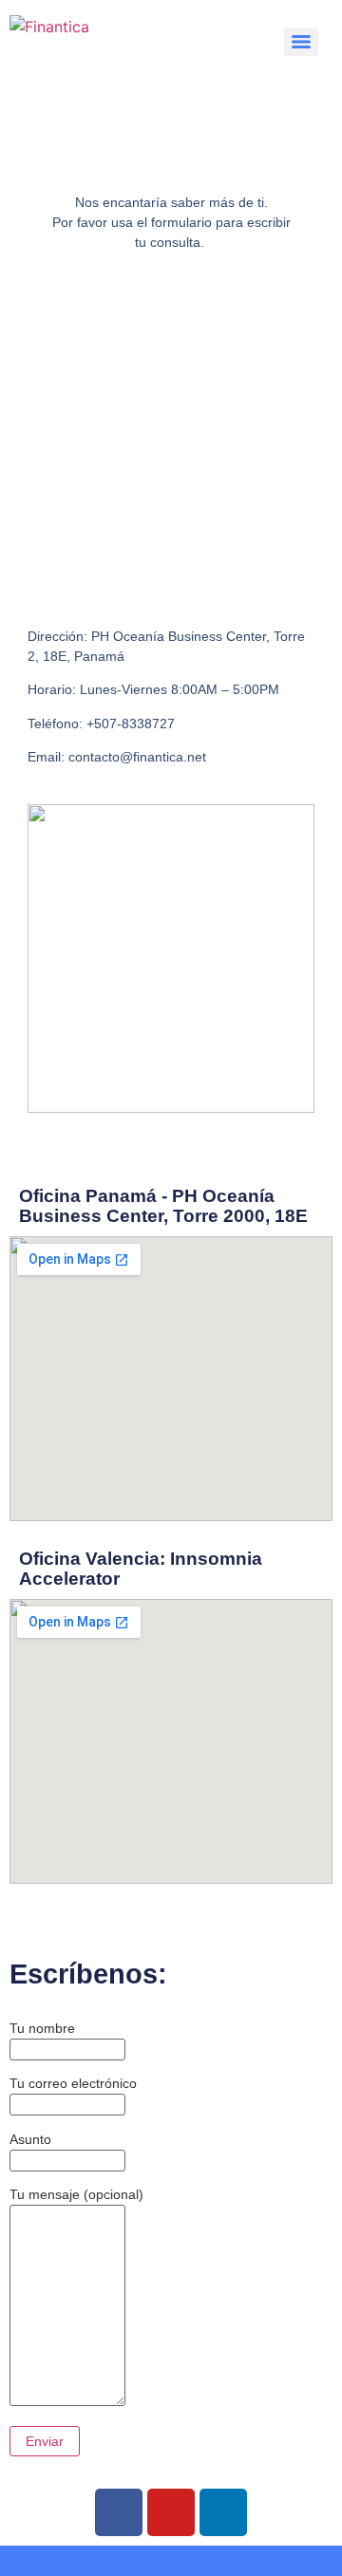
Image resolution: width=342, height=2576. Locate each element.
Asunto (30, 2139)
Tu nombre (42, 2028)
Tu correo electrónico (73, 2083)
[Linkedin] (223, 2512)
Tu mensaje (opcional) (76, 2194)
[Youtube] (171, 2512)
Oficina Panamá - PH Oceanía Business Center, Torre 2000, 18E (163, 1206)
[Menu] (301, 42)
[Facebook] (119, 2512)
